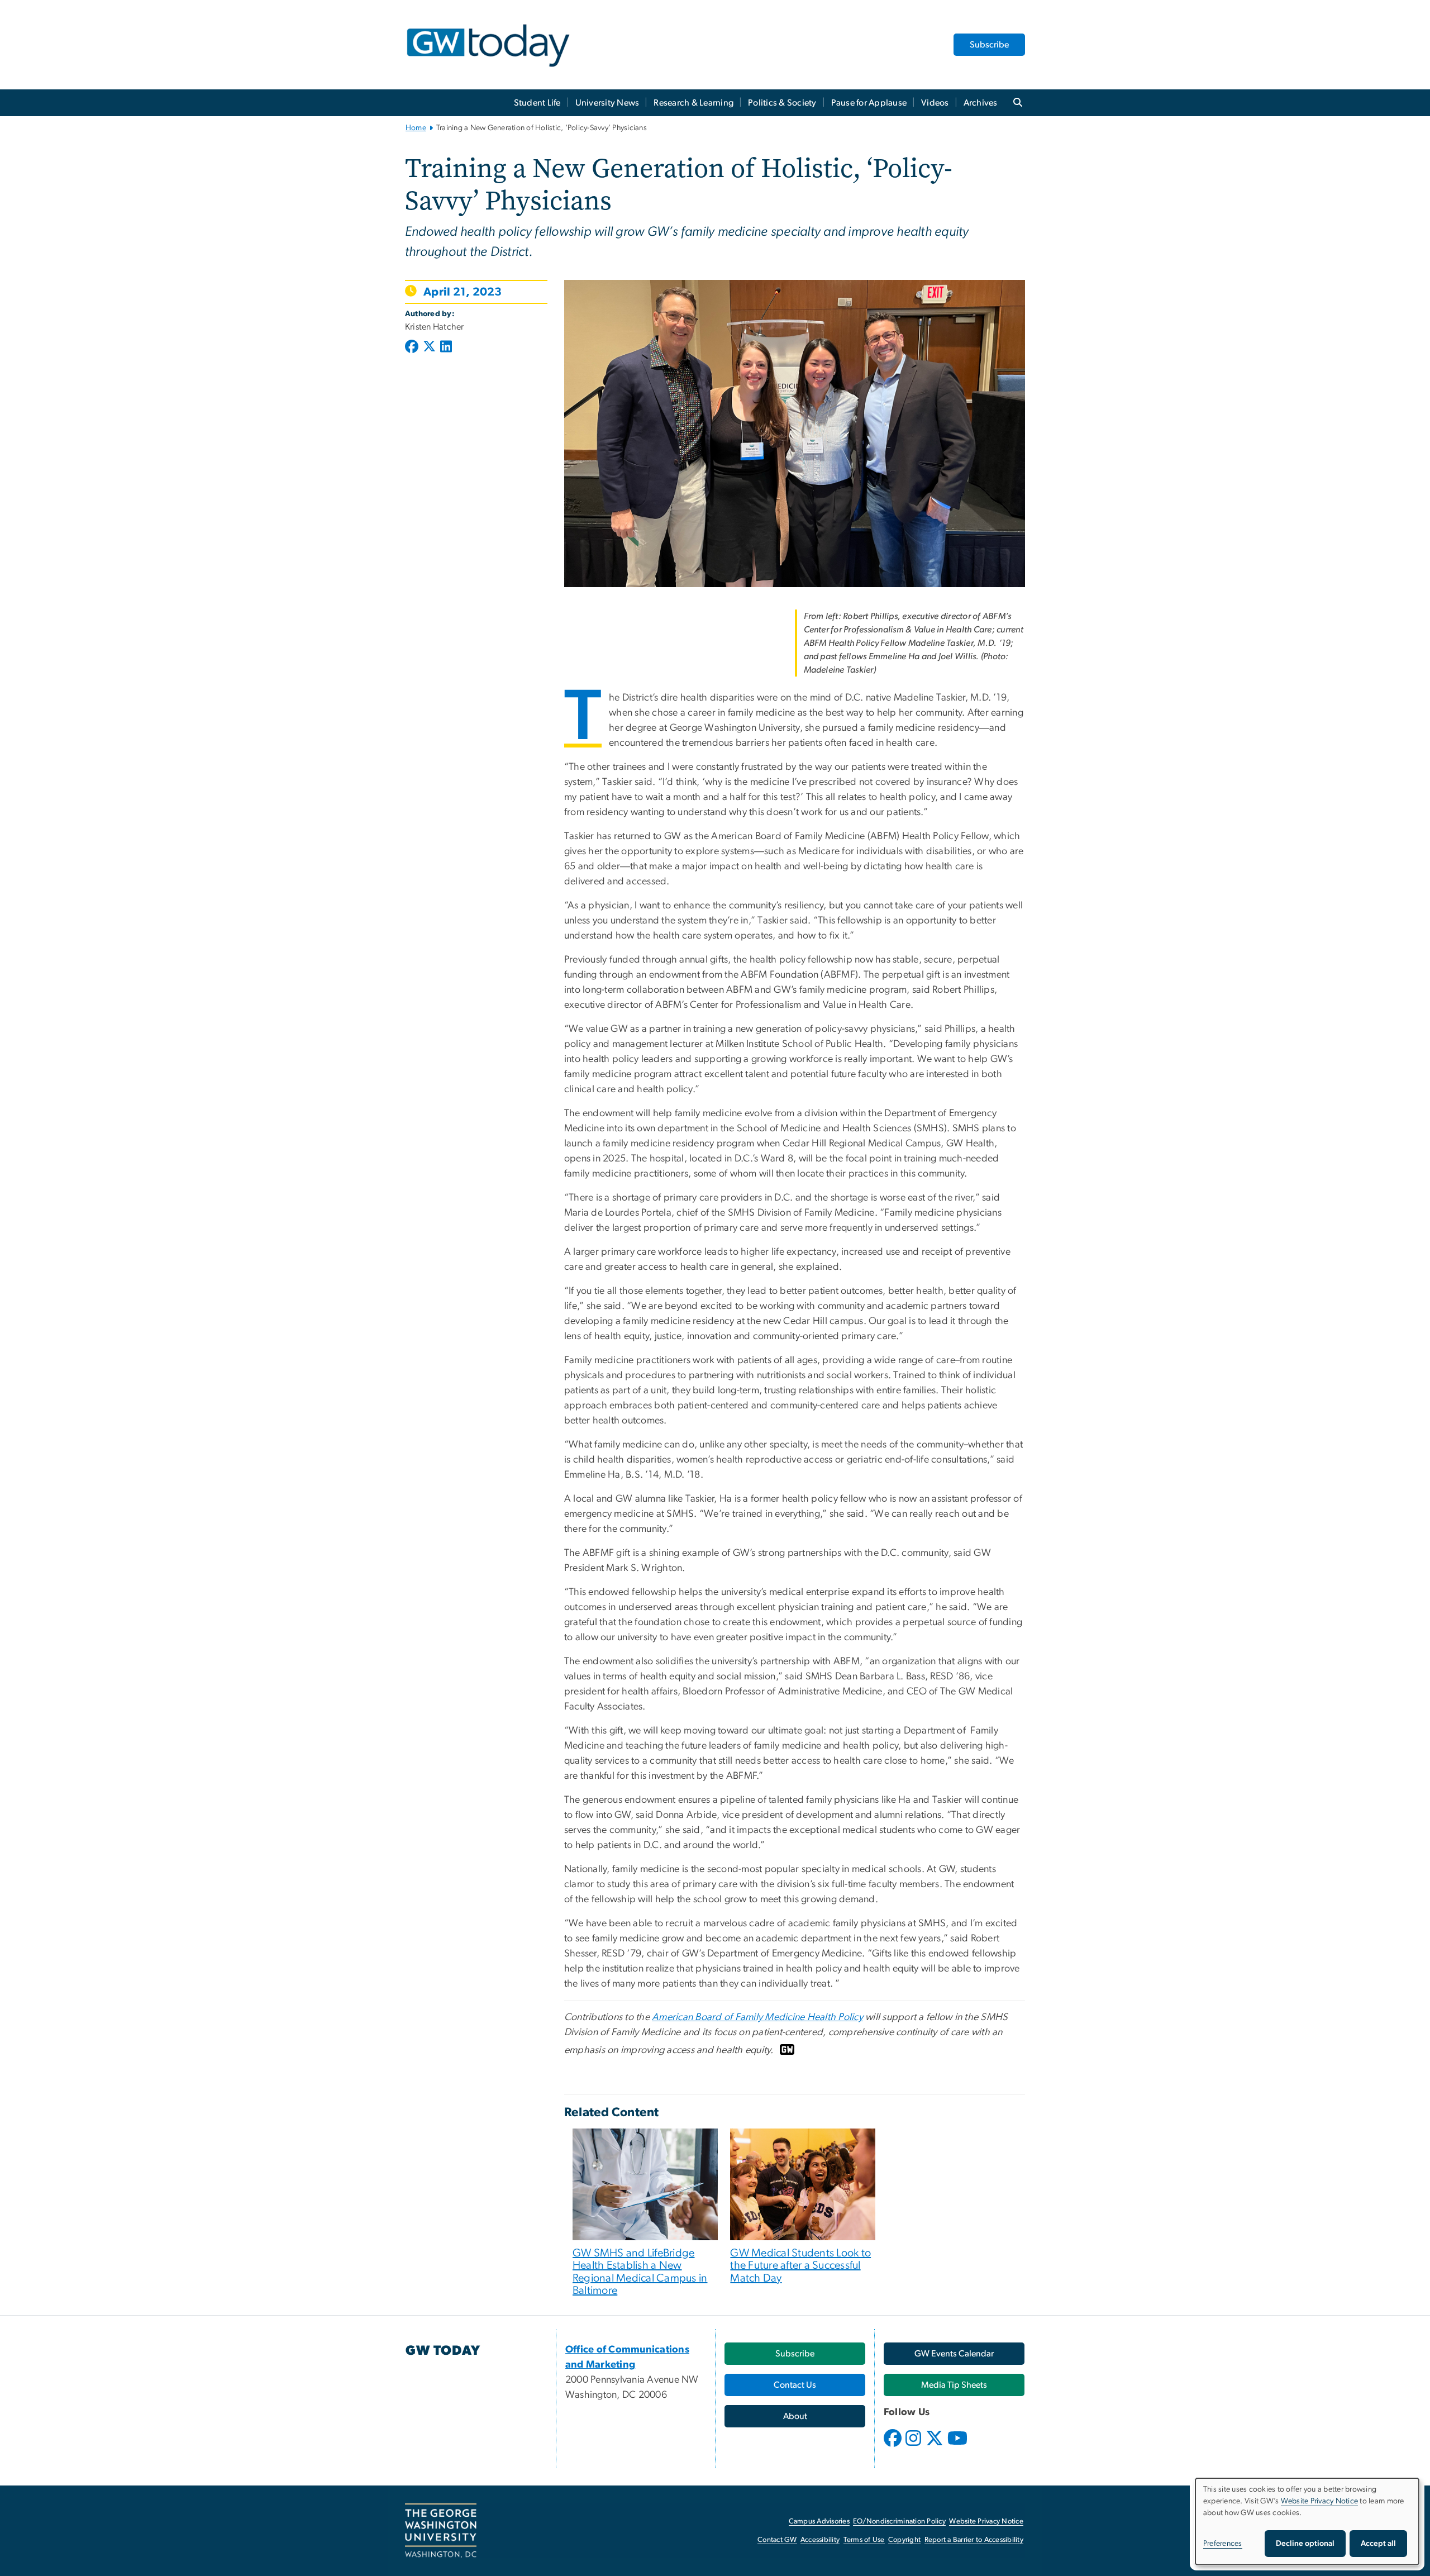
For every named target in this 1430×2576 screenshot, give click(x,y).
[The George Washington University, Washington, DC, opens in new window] (441, 2531)
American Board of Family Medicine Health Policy (757, 2017)
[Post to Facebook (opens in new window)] (413, 347)
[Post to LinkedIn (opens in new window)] (446, 347)
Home (416, 128)
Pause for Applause (869, 103)
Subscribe (989, 45)
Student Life (537, 103)
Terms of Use (864, 2540)
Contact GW (777, 2540)
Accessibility (820, 2540)
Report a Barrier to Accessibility (974, 2540)
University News (607, 103)
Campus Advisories (819, 2522)
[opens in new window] (894, 2446)
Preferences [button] (1223, 2544)
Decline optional (1305, 2544)
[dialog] (1307, 2522)
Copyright (904, 2540)
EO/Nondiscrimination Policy (899, 2522)
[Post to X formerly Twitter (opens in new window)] (429, 347)
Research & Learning (693, 103)
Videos (935, 103)
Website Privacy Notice (986, 2522)
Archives (981, 103)
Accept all (1378, 2544)
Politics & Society (782, 103)
